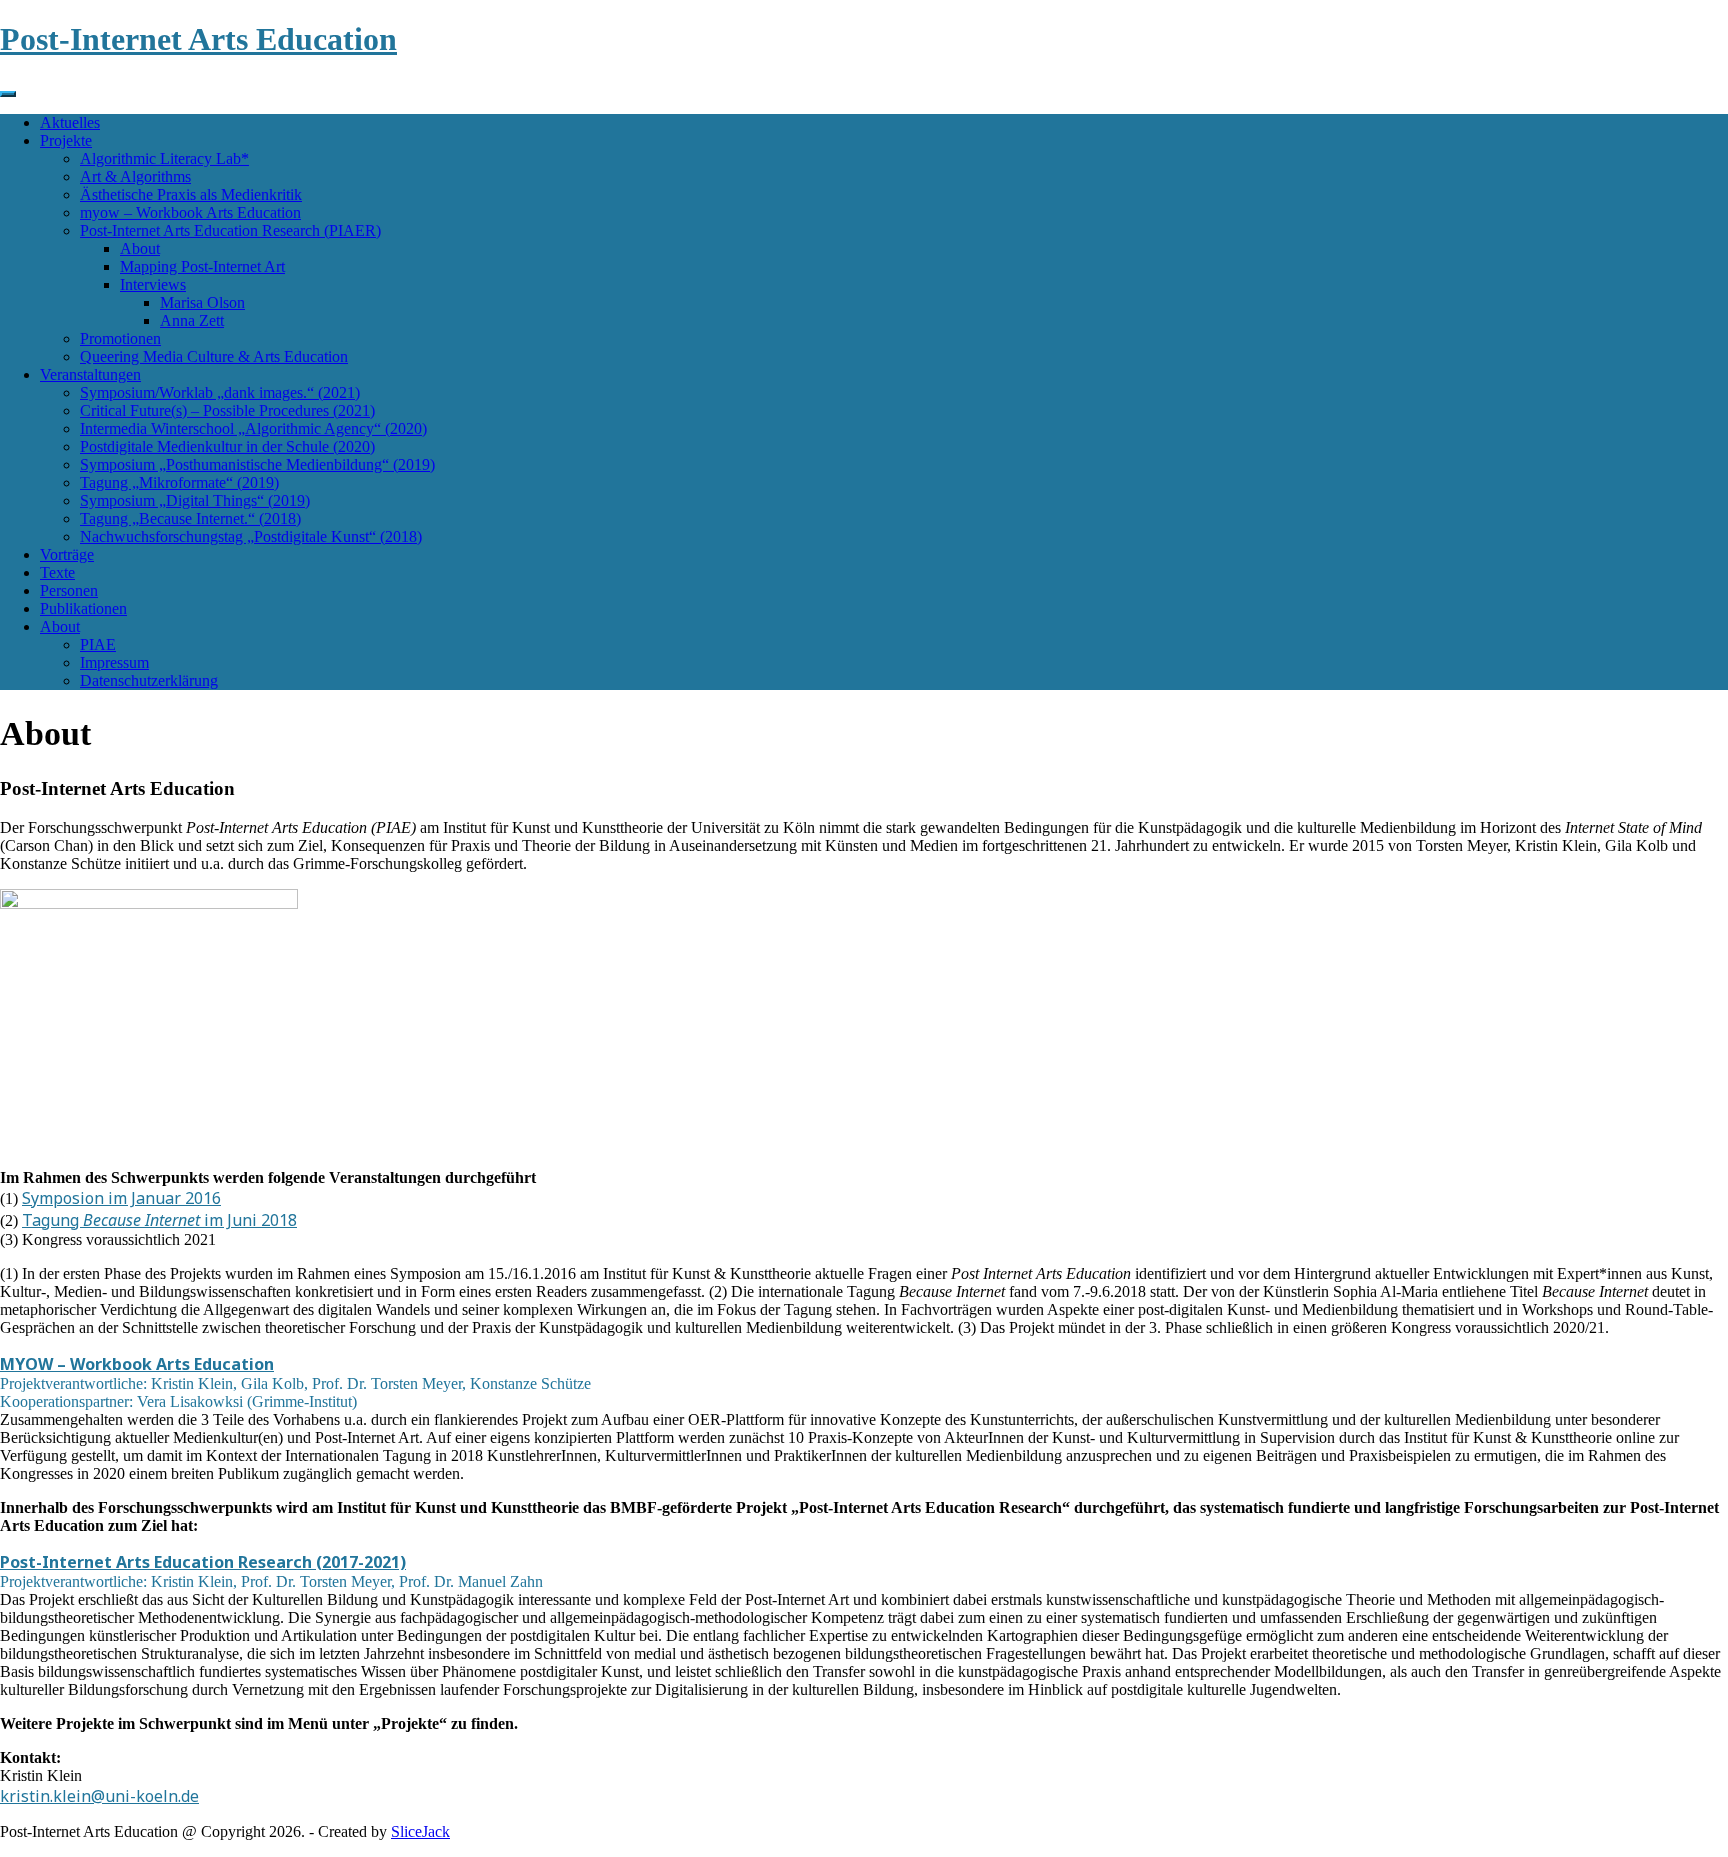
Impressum (114, 662)
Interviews (153, 284)
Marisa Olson (202, 302)
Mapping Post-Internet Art (202, 266)
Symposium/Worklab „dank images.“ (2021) (220, 392)
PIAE (98, 644)
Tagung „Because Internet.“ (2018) (190, 518)
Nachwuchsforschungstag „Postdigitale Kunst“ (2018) (251, 536)
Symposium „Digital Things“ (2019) (195, 500)
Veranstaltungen (90, 374)
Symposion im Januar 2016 (121, 1198)
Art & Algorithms (135, 176)
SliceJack (420, 1831)
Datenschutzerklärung (149, 680)
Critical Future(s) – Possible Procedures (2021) (227, 410)
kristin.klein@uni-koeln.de (99, 1796)
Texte (57, 572)
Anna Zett (192, 320)
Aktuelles (70, 122)
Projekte (66, 140)
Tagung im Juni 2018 (159, 1220)
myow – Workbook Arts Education (190, 212)
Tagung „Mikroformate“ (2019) (179, 482)
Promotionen (120, 338)
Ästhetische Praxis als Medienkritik (191, 194)
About (140, 248)
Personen (69, 590)
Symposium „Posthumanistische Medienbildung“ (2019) (257, 464)
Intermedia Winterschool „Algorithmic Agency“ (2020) (253, 428)
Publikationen (83, 608)
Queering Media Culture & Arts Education (214, 356)
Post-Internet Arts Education (198, 39)
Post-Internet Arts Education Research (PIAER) (230, 230)
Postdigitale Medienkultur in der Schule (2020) (227, 446)
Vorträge (67, 554)
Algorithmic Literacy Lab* (164, 158)
